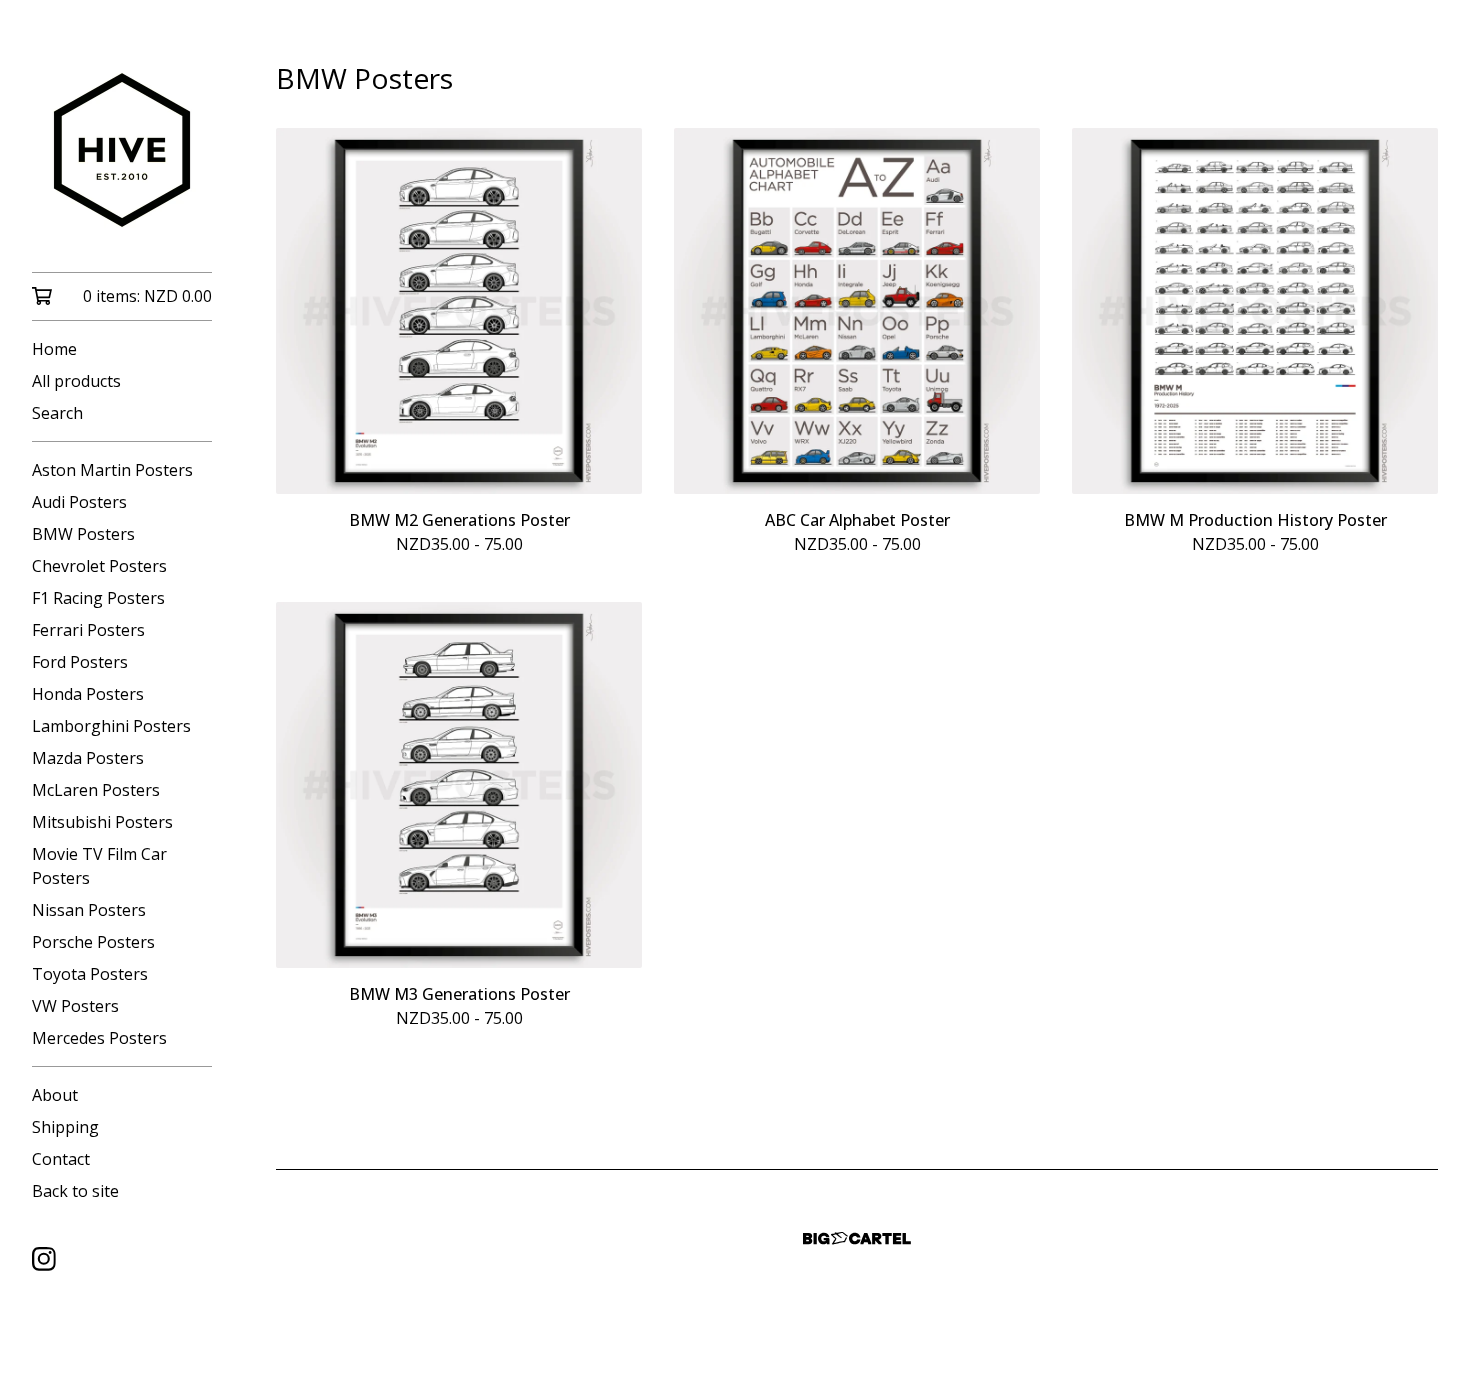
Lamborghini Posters (111, 726)
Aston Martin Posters (112, 470)
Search (57, 413)
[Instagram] (44, 1259)
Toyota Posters (90, 974)
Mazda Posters (88, 758)
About (55, 1095)
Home (54, 349)
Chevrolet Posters (99, 566)
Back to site (75, 1191)
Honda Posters (88, 694)
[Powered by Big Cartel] (857, 1238)
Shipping (65, 1127)
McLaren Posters (96, 790)
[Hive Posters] (122, 150)
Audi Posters (79, 502)
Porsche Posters (93, 942)
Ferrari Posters (88, 630)
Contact (61, 1159)
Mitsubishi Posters (102, 822)
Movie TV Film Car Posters (99, 866)
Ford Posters (80, 662)
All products (76, 381)
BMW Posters (83, 534)
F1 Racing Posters (98, 598)
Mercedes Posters (99, 1038)
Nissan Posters (89, 910)
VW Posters (75, 1006)
